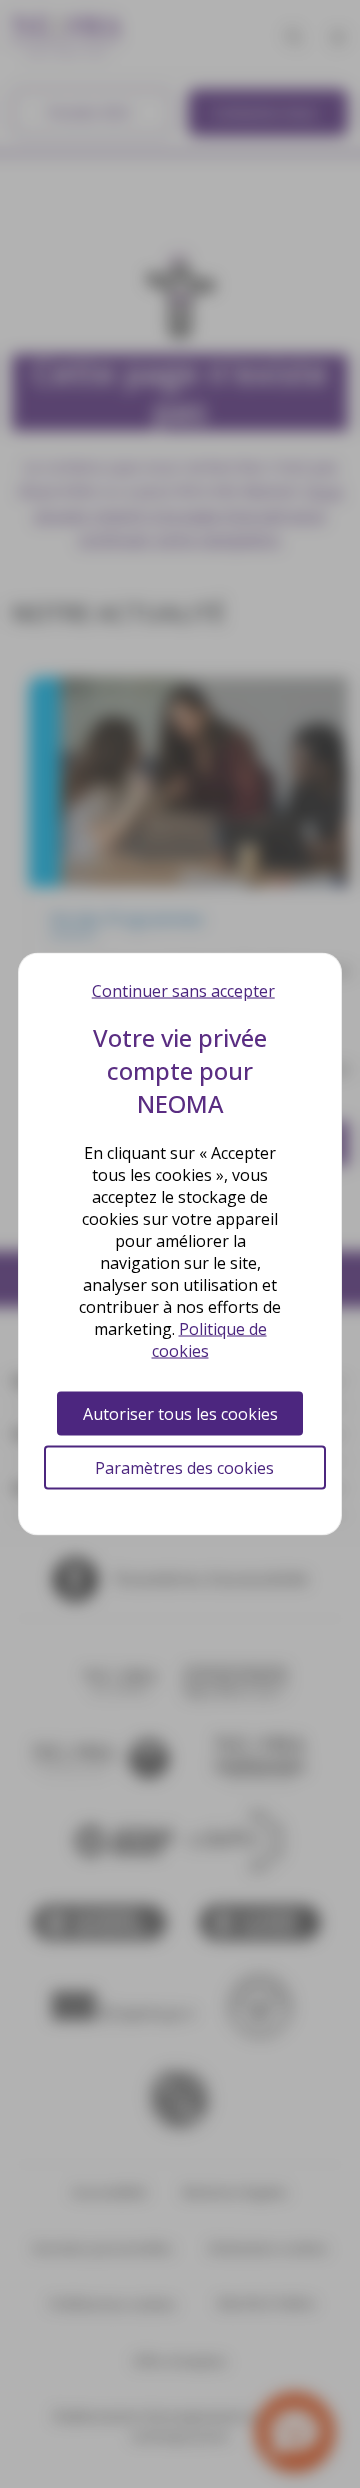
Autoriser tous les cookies (180, 1414)
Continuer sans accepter (183, 991)
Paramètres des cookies (184, 1468)
